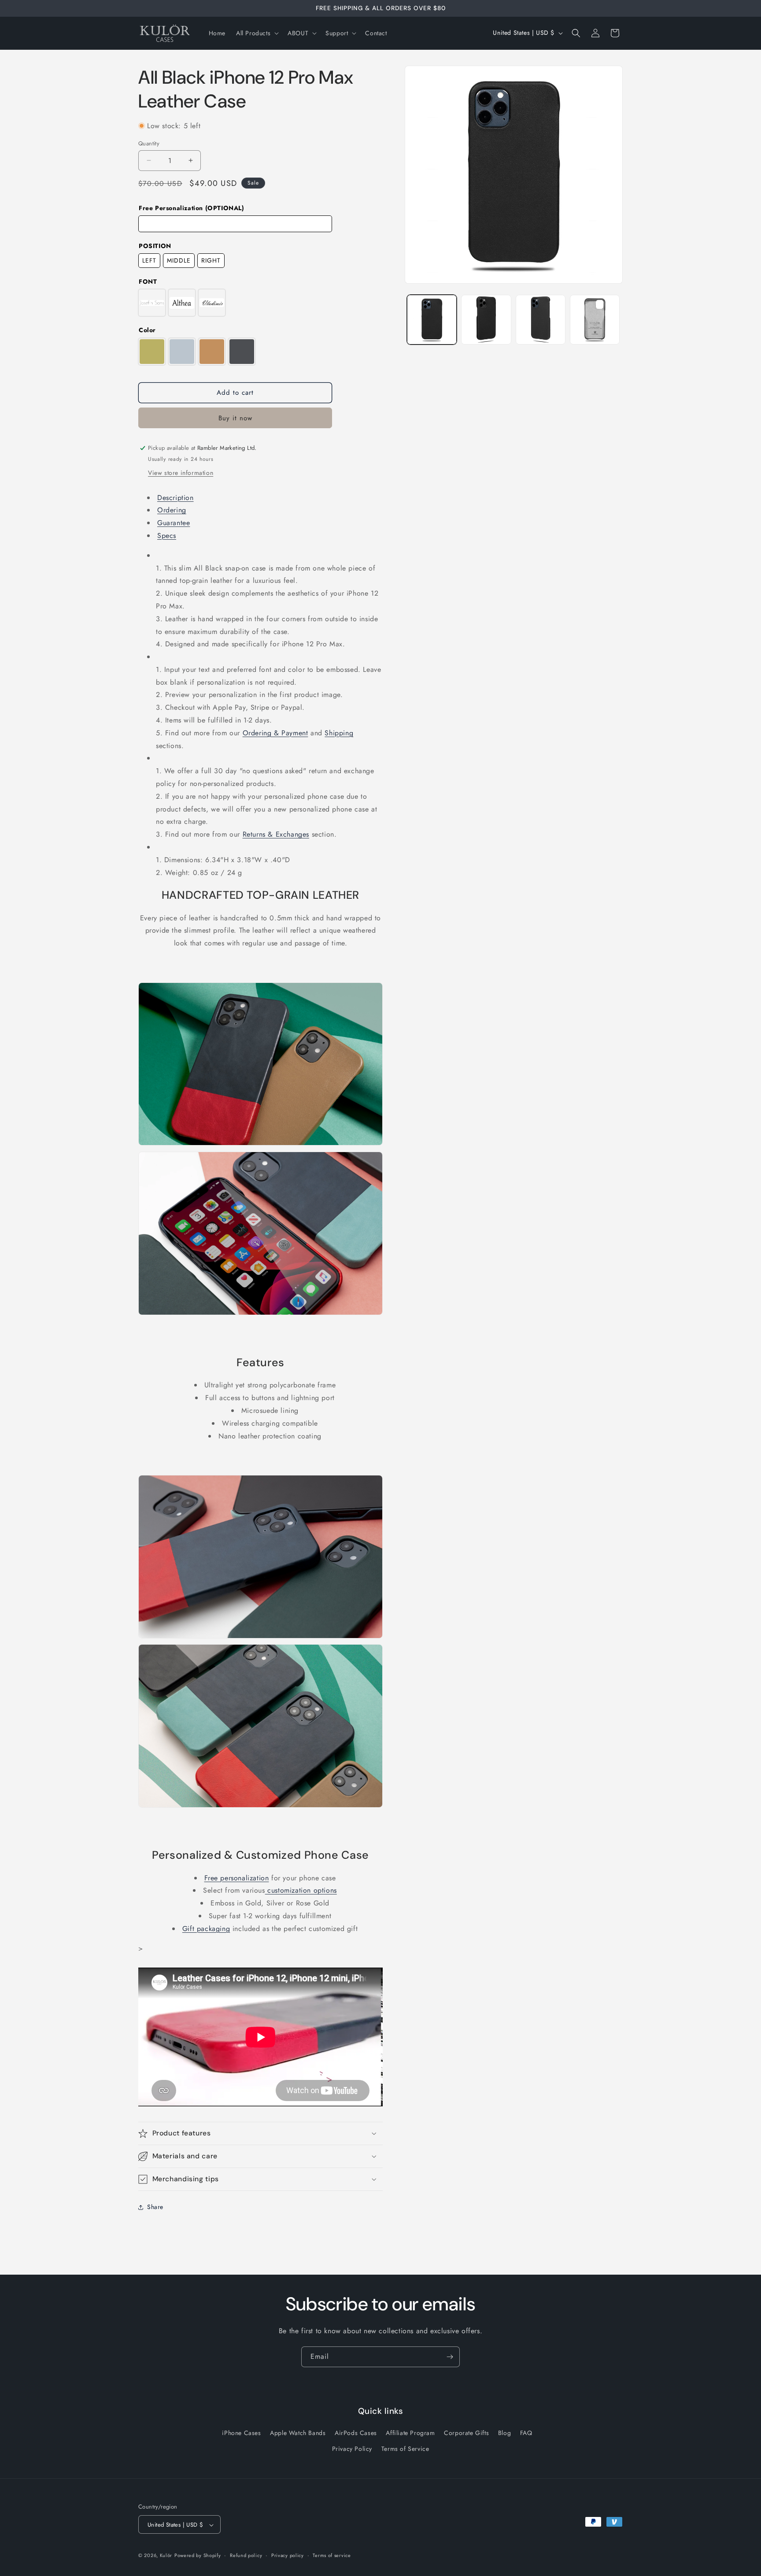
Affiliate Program (410, 2433)
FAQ (526, 2433)
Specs (167, 536)
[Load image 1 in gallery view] (432, 320)
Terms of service (332, 2556)
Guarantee (174, 523)
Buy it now (235, 418)
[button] (257, 33)
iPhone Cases (241, 2433)
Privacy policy (288, 2556)
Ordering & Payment (275, 733)
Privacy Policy (352, 2448)
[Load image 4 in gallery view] (595, 320)
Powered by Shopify (198, 2556)
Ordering (172, 510)
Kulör (166, 2556)
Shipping (339, 733)
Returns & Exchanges (276, 834)
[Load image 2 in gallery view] (486, 320)
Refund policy (246, 2556)
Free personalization (237, 1878)
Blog (504, 2433)
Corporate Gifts (466, 2433)
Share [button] (155, 2207)
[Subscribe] (450, 2357)
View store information (181, 473)
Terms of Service (405, 2448)
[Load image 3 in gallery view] (541, 320)
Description (175, 498)
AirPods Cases (356, 2433)
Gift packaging (206, 1929)
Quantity (149, 143)
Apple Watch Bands (298, 2433)
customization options (301, 1890)
